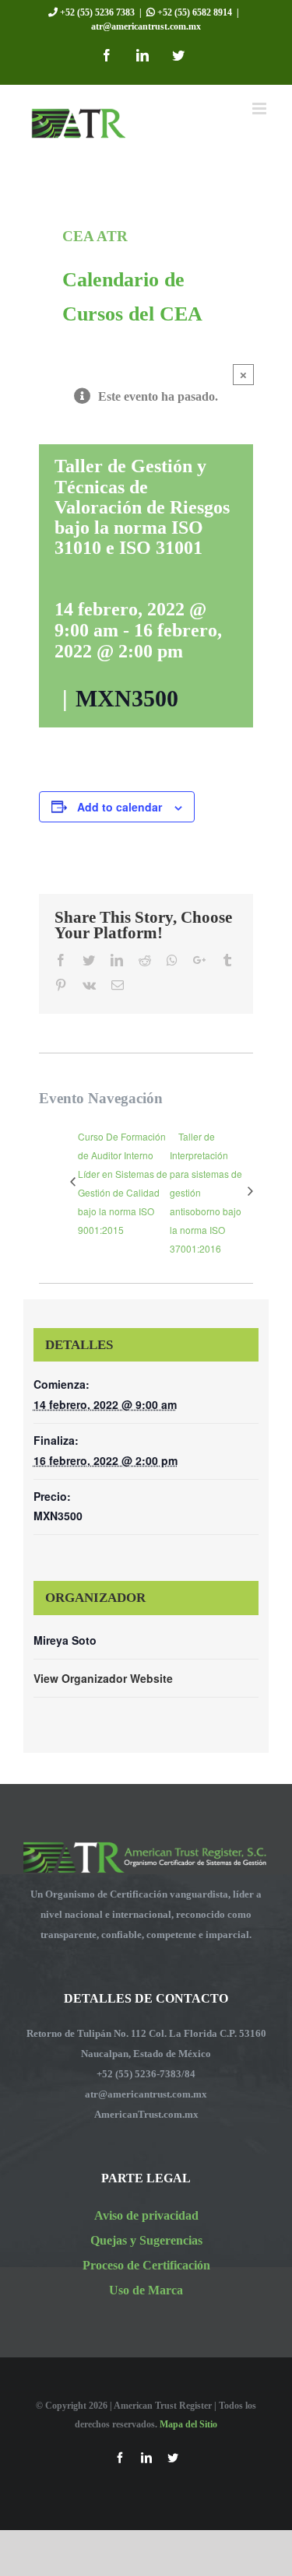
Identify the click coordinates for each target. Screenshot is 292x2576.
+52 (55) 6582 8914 (193, 12)
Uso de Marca (146, 2290)
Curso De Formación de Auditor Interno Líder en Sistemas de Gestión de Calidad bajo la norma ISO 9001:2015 (123, 1183)
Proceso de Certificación (146, 2265)
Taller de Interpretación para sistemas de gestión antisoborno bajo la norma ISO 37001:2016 (206, 1192)
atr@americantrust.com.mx (146, 26)
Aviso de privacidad (146, 2215)
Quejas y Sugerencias (146, 2240)
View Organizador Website (103, 1678)
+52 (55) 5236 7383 (96, 12)
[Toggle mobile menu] (260, 109)
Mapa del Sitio (188, 2424)
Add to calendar (120, 807)
